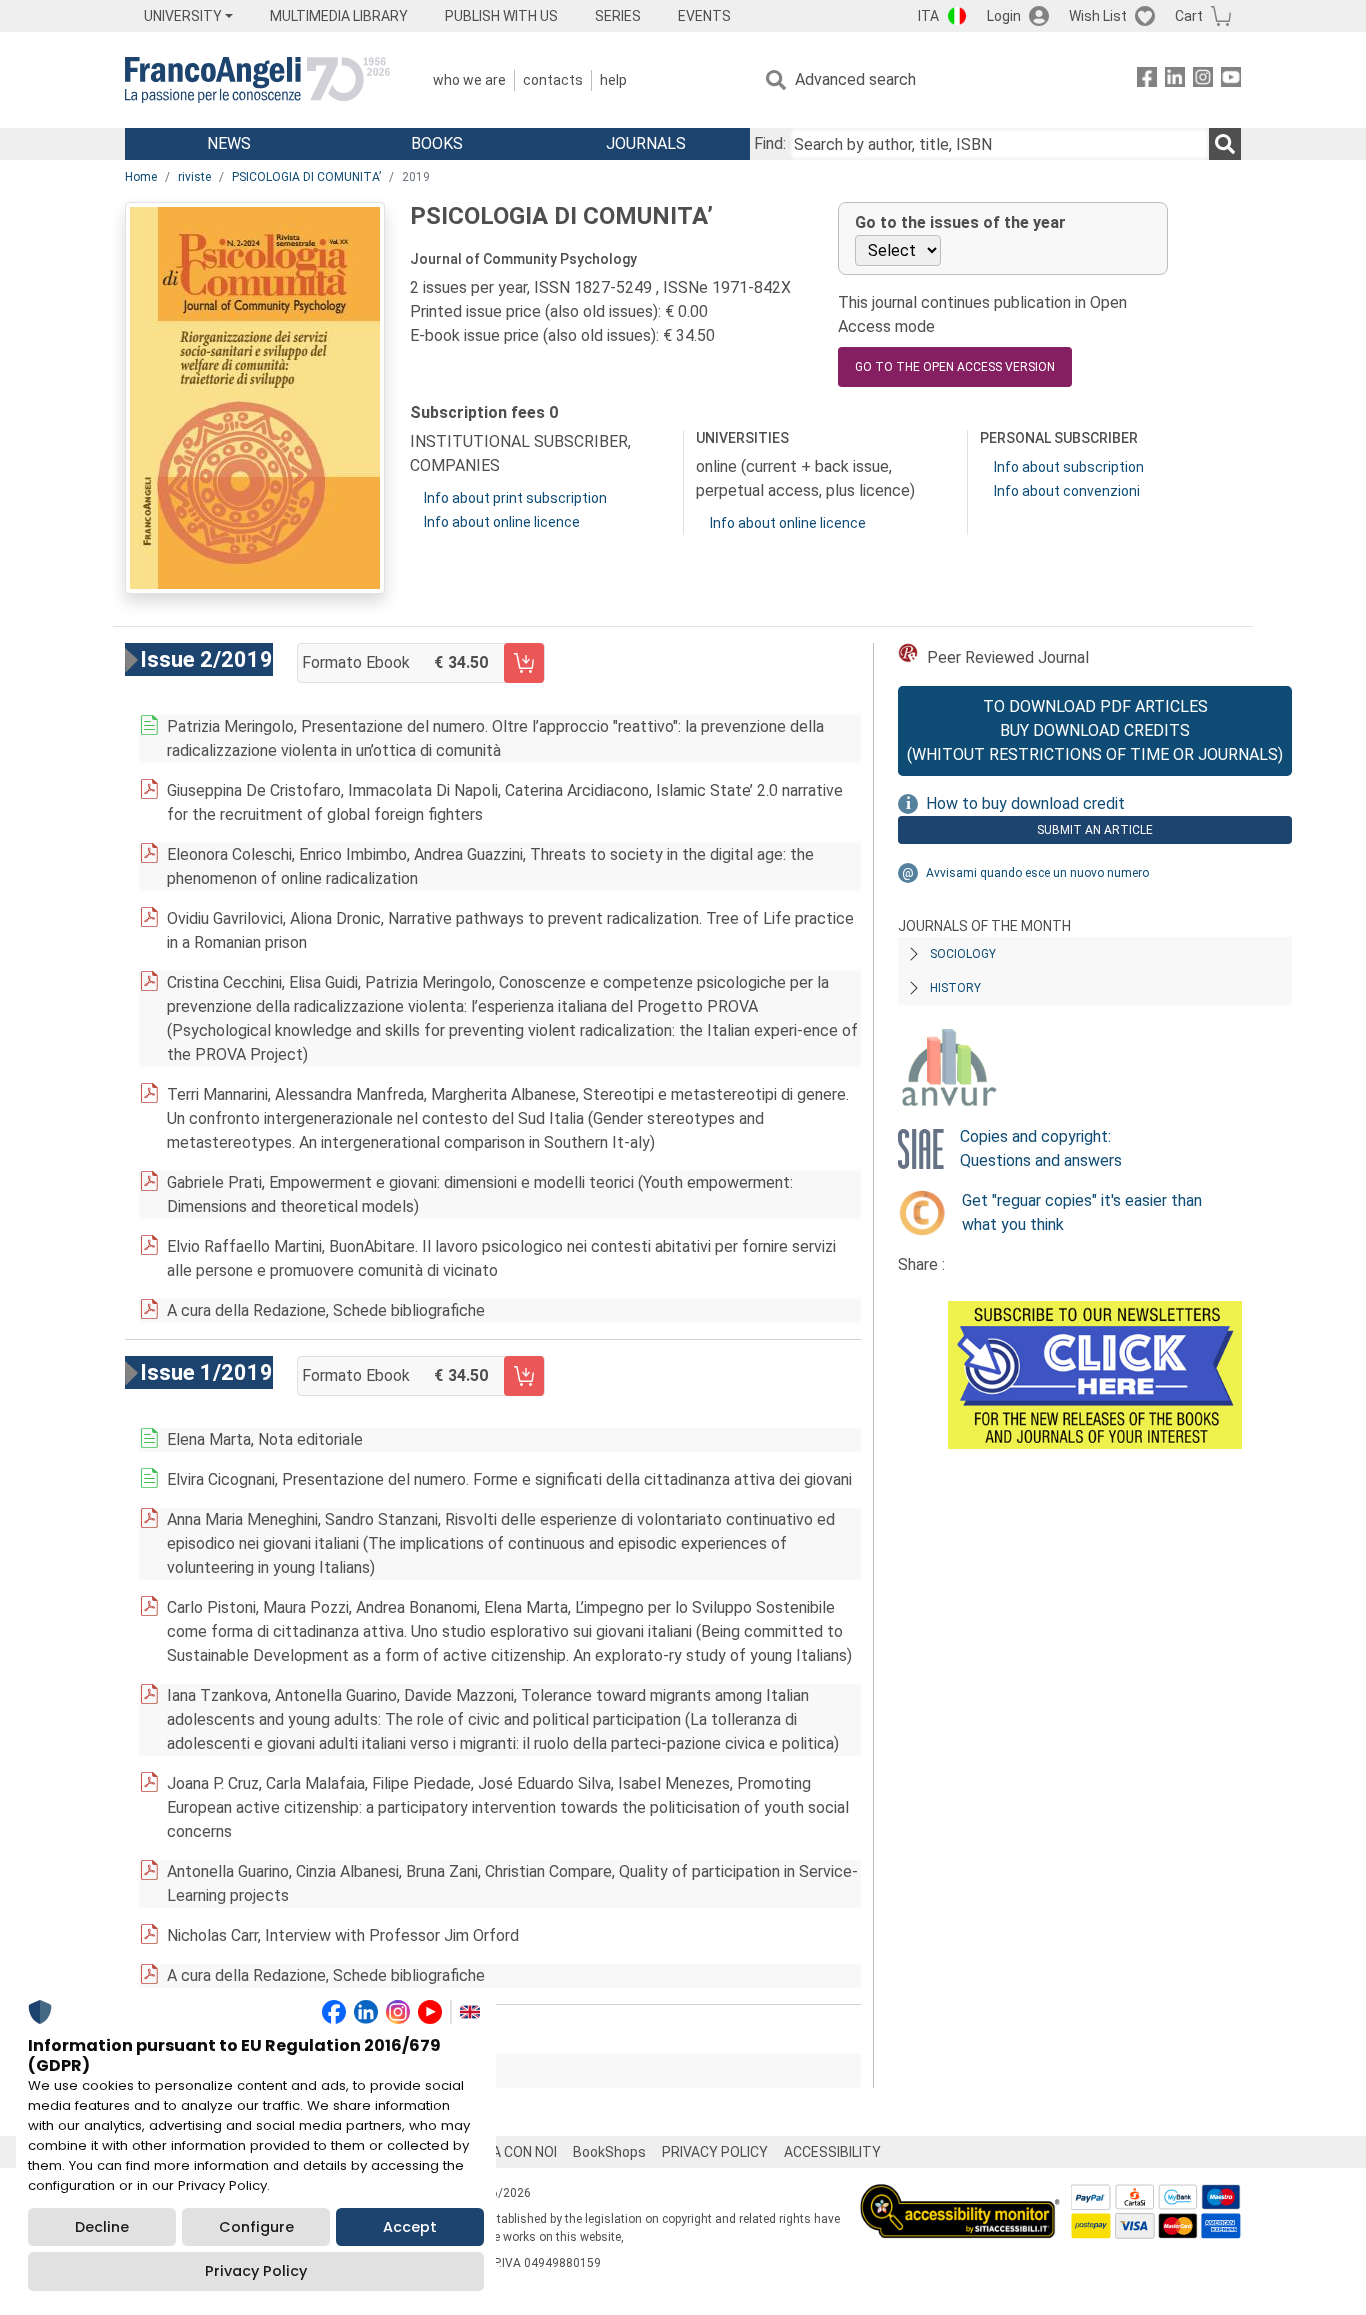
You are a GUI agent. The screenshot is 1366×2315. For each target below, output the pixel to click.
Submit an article (1095, 830)
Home (141, 177)
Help (613, 80)
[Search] (1225, 144)
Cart (1189, 16)
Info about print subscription (515, 498)
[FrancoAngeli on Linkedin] (1175, 80)
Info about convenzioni (1067, 491)
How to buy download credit (1025, 803)
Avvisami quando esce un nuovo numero (1037, 873)
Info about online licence (502, 522)
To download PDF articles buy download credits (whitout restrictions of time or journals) (1095, 730)
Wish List (1098, 16)
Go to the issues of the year (960, 222)
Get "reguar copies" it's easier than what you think (1082, 1212)
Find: (770, 143)
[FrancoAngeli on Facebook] (1147, 80)
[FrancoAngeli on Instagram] (1203, 80)
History (955, 988)
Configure (256, 2227)
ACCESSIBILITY (832, 2152)
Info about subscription (1069, 467)
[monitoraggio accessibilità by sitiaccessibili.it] (960, 2195)
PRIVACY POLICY (715, 2152)
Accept (410, 2227)
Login (1004, 16)
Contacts (553, 80)
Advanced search (855, 79)
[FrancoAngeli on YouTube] (1231, 80)
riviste (194, 177)
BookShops (609, 2152)
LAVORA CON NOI (503, 2152)
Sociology (963, 954)
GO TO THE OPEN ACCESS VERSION (955, 367)
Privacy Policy (256, 2271)
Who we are (469, 80)
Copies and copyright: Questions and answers (1041, 1148)
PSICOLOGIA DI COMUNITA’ (306, 177)
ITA (928, 16)
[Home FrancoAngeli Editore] (257, 80)
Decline (102, 2227)
